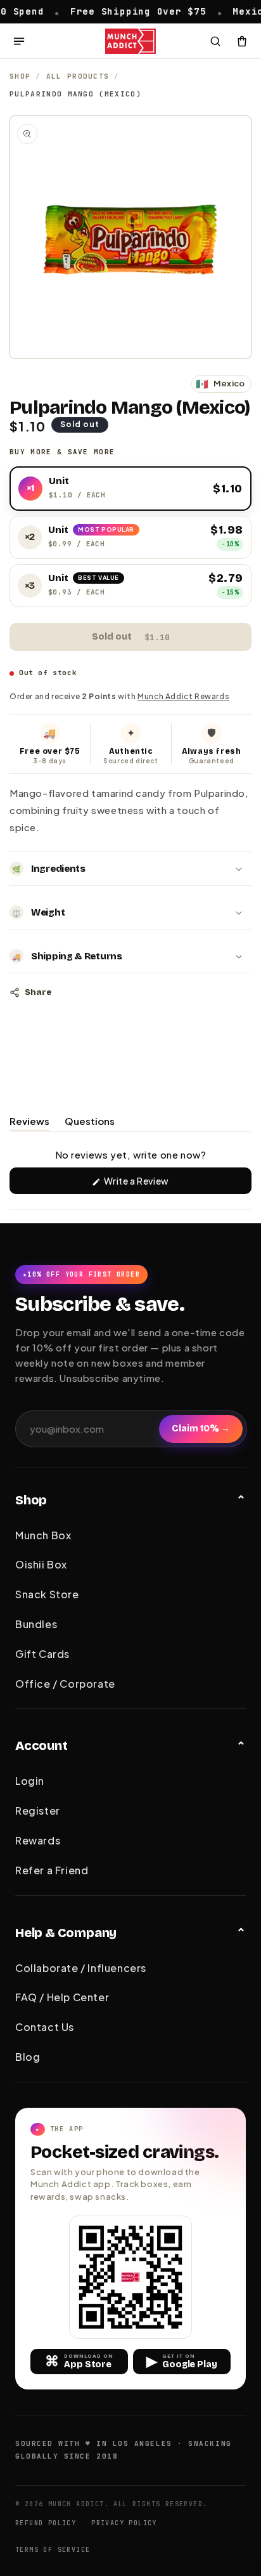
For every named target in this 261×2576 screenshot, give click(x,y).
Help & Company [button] (66, 1933)
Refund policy (46, 2523)
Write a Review (155, 1184)
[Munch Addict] (131, 41)
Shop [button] (31, 1500)
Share (38, 992)
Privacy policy (124, 2523)
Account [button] (41, 1745)
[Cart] (242, 41)
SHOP (20, 76)
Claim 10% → (201, 1429)
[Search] (215, 41)
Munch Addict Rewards (183, 696)
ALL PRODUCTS (78, 76)
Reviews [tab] (29, 1123)
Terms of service (53, 2550)
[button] (130, 869)
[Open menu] (19, 41)
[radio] (130, 489)
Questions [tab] (90, 1123)
